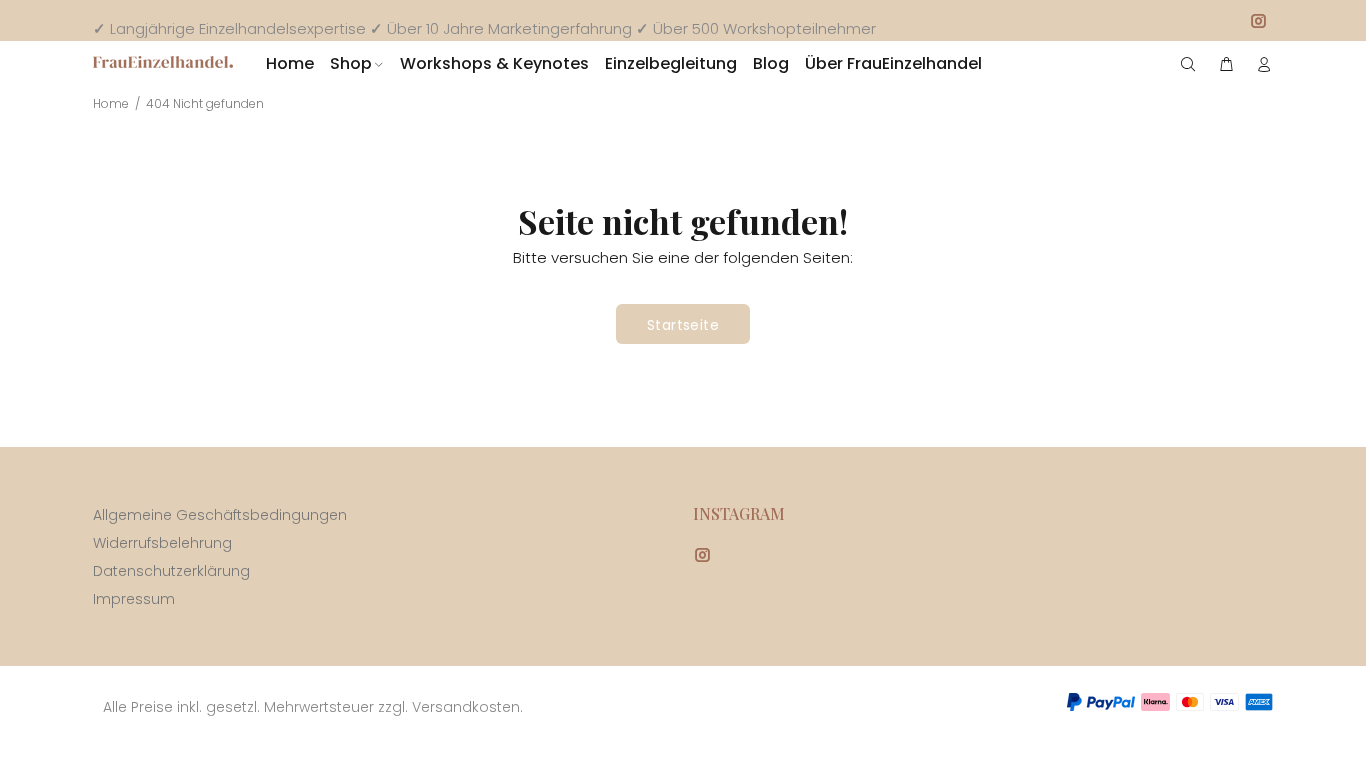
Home (111, 103)
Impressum (134, 599)
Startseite (683, 325)
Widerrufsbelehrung (162, 543)
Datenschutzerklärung (171, 571)
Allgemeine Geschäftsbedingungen (220, 515)
